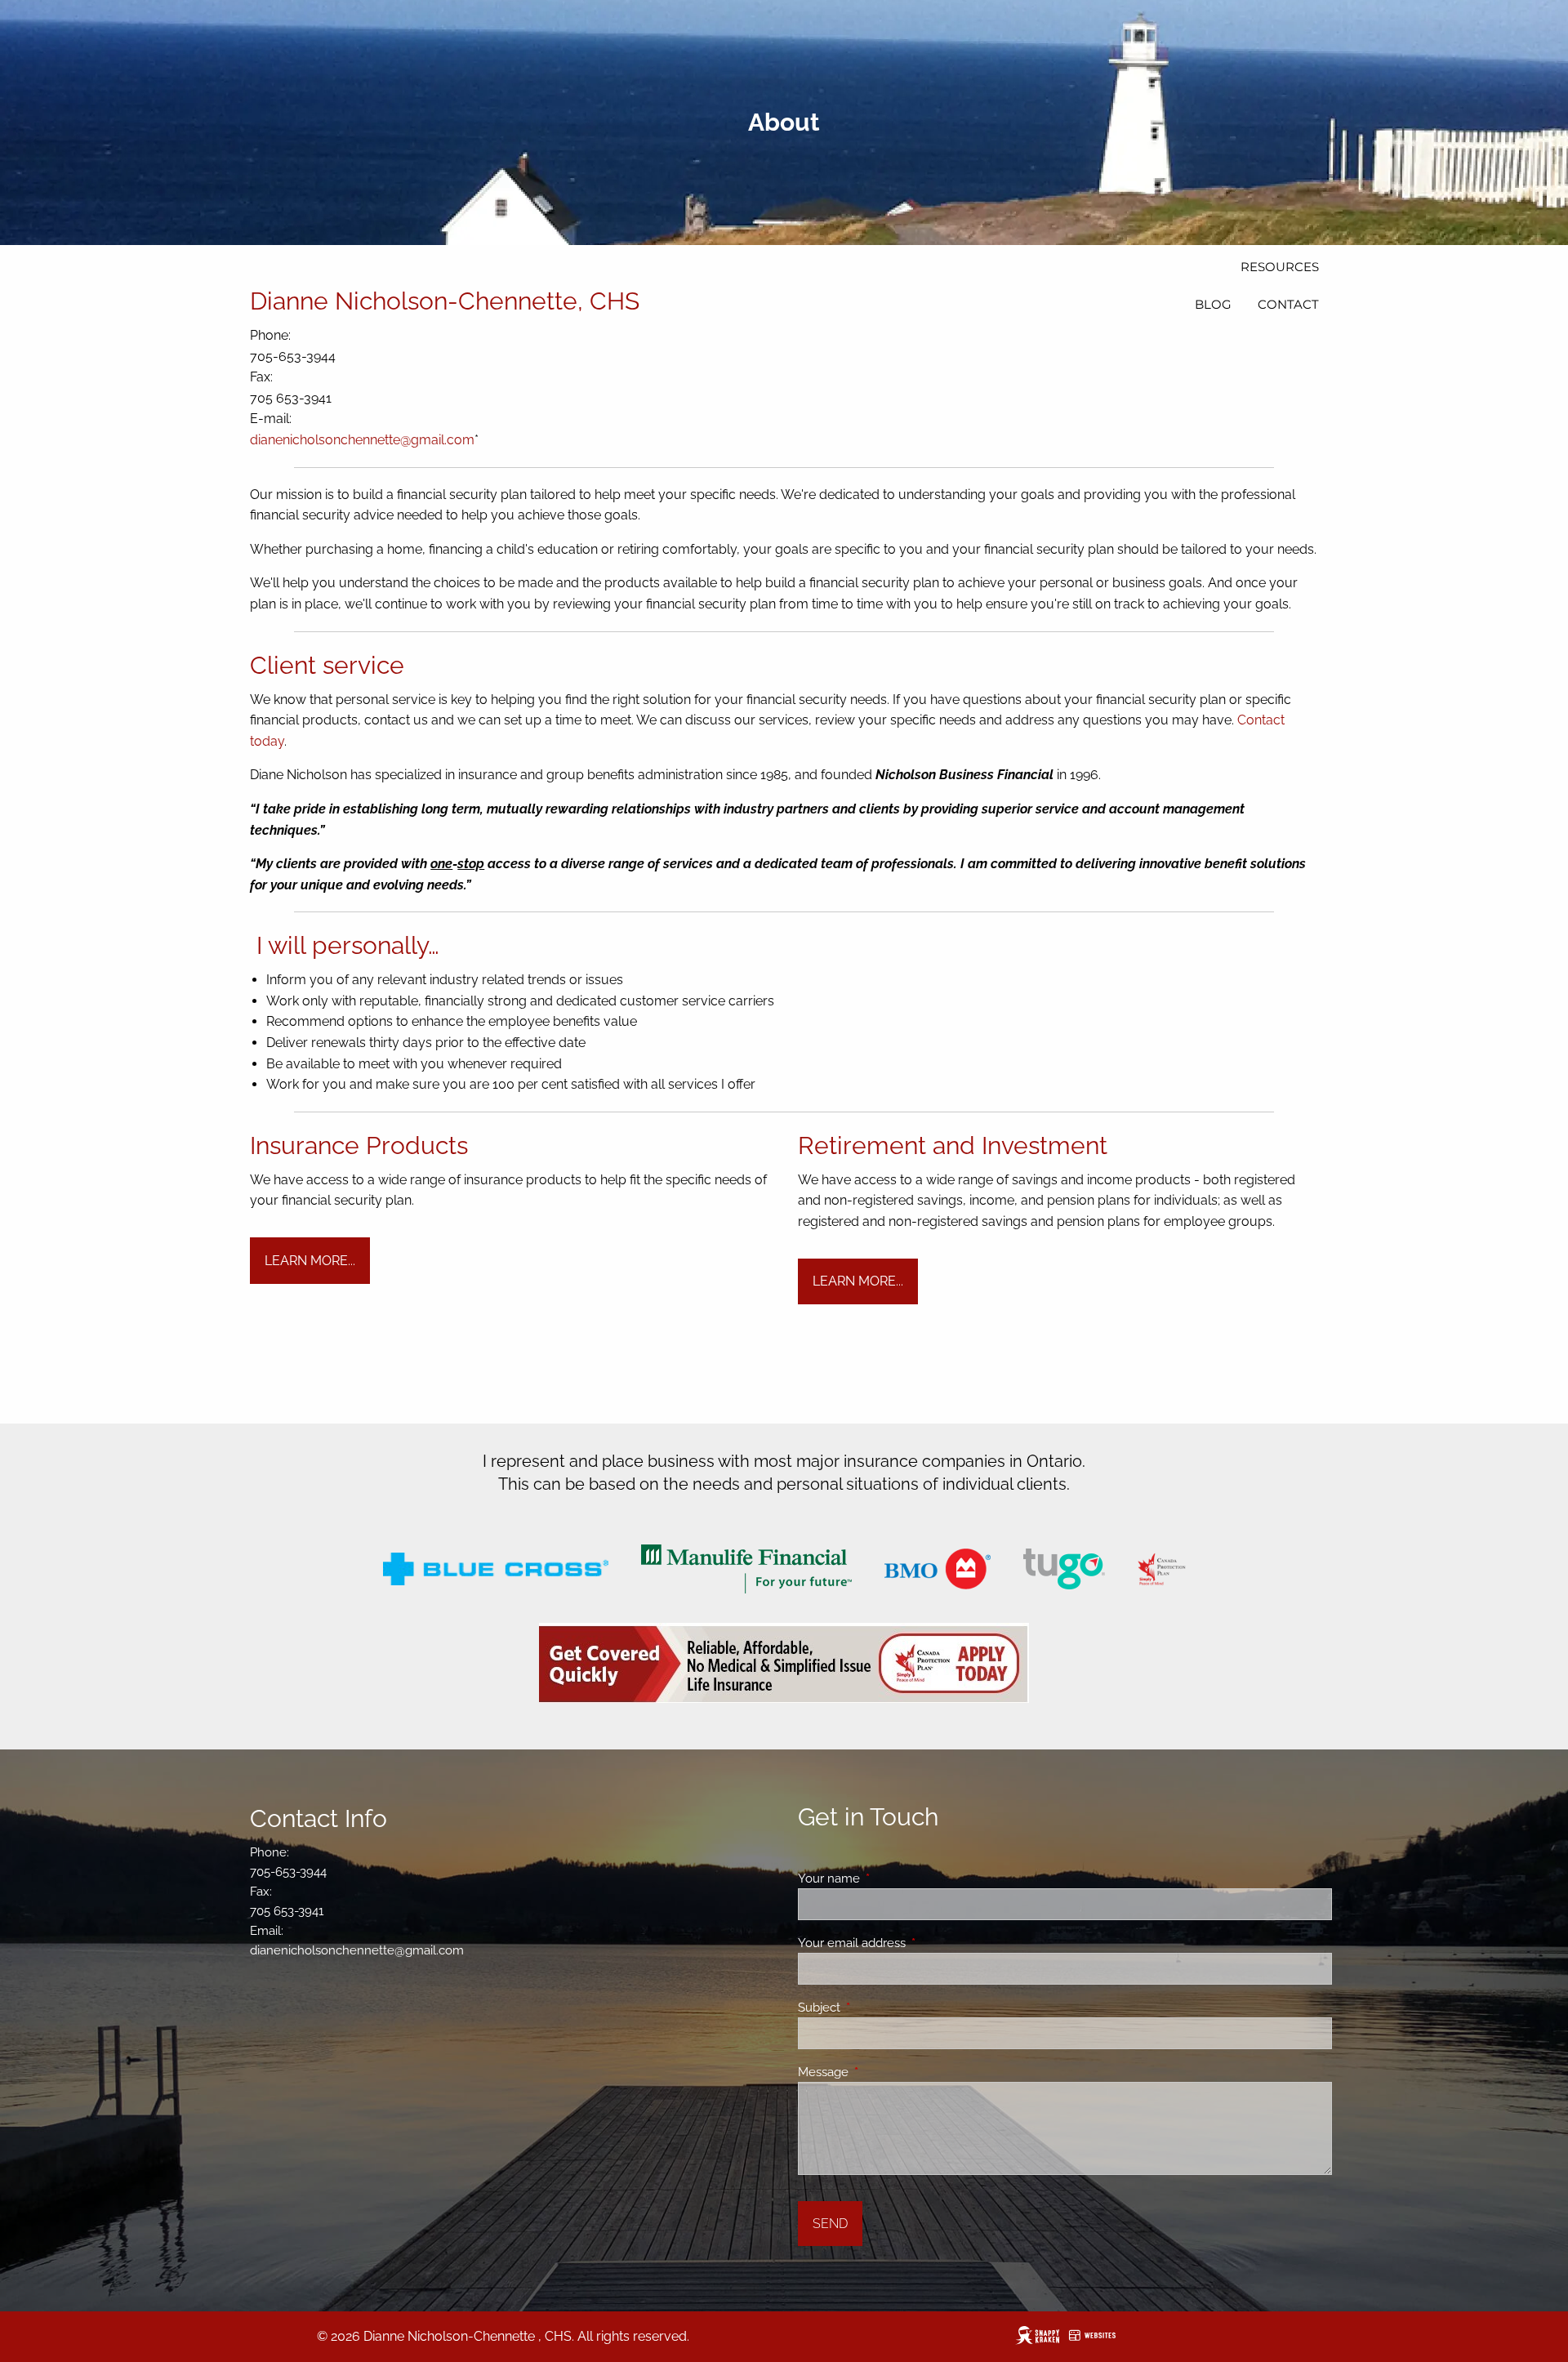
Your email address (911, 1943)
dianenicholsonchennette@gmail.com (362, 440)
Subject (878, 2008)
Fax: (263, 377)
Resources (1280, 267)
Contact (1288, 304)
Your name (888, 1878)
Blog (1213, 304)
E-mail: (272, 419)
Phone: (272, 335)
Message (882, 2072)
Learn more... (310, 1261)
